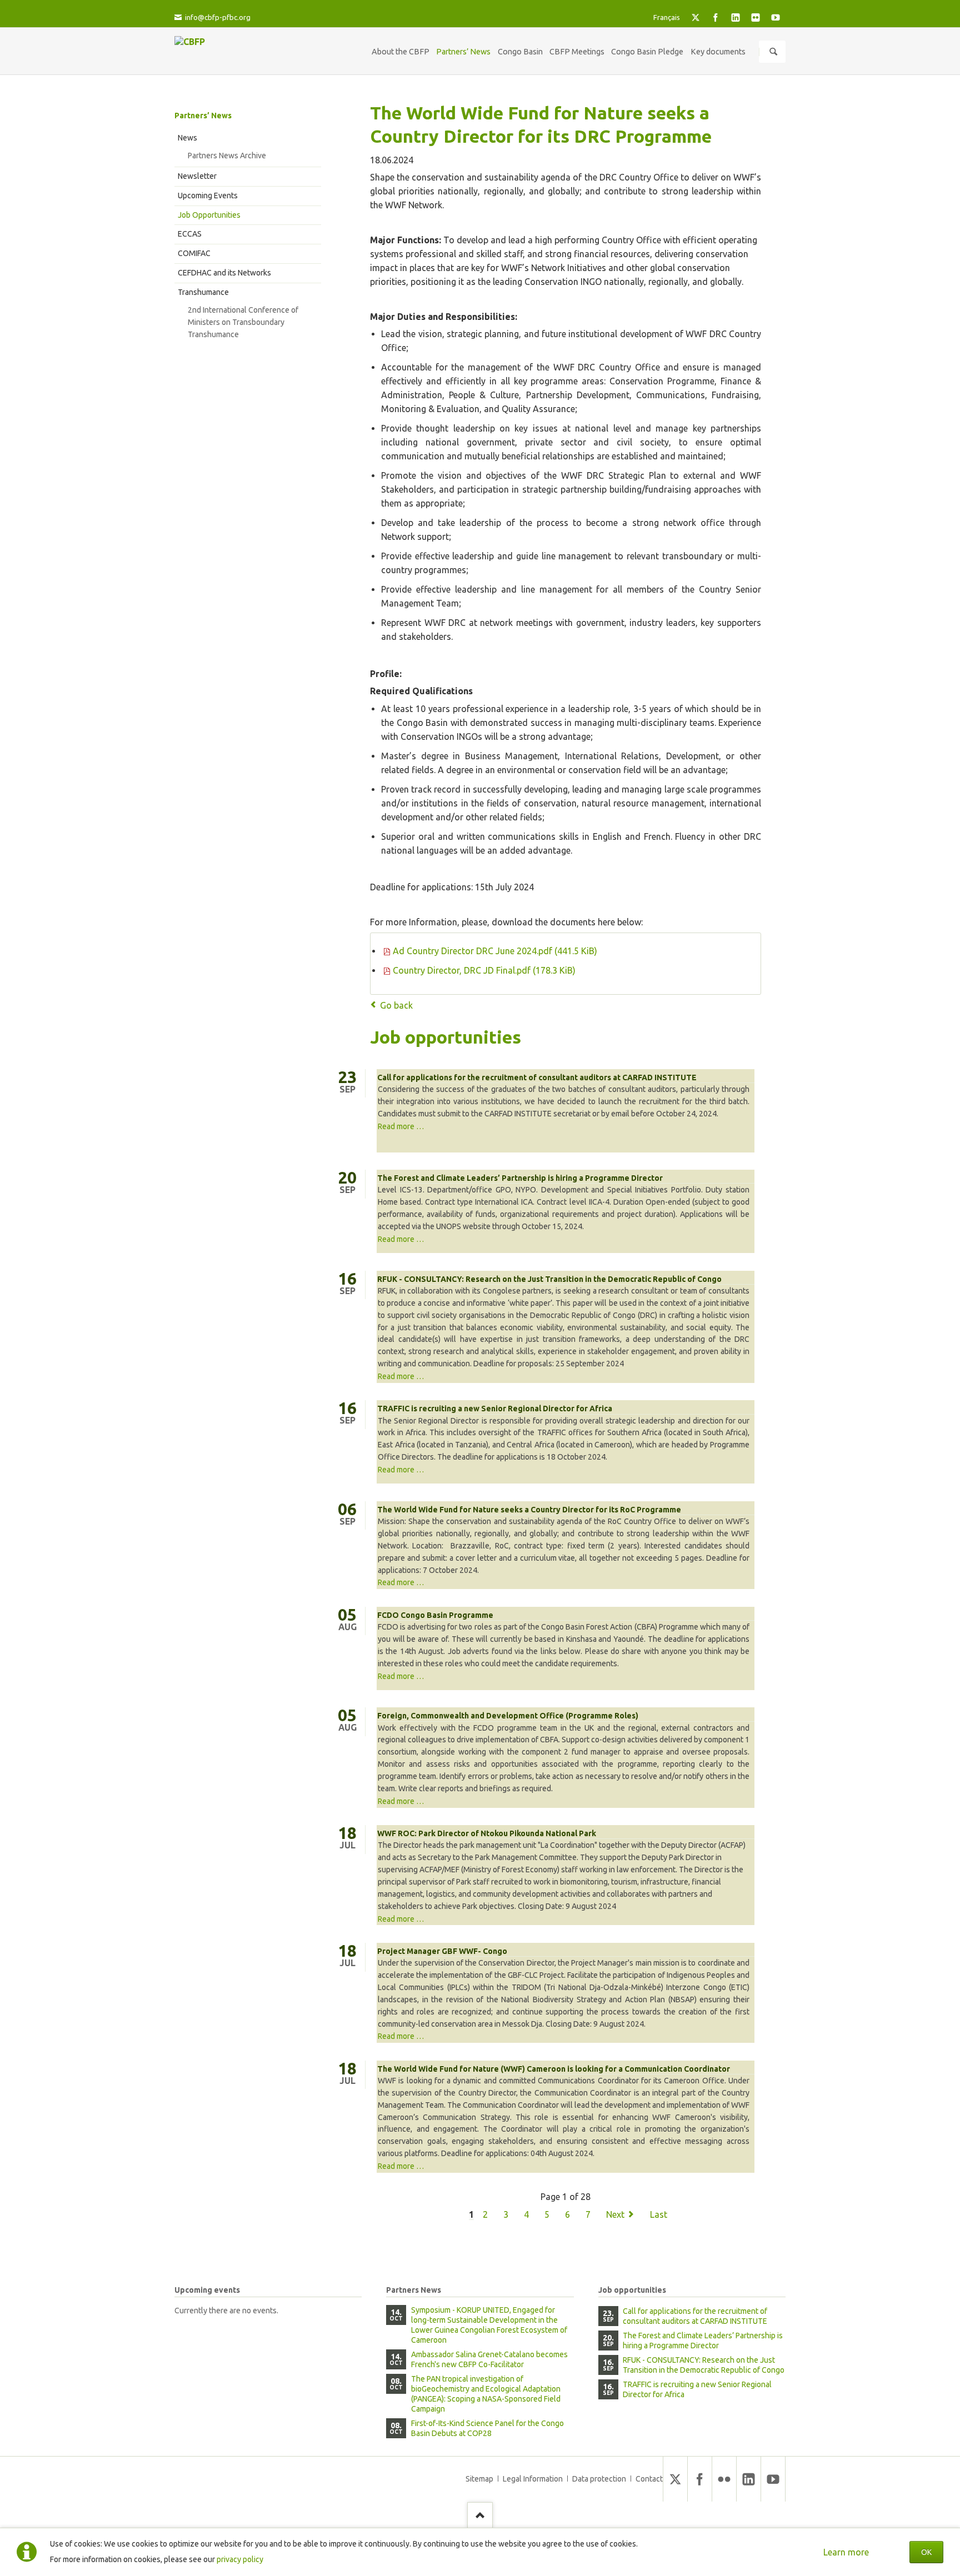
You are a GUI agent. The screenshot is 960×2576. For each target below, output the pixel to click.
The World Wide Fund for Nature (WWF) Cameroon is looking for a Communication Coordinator (554, 2069)
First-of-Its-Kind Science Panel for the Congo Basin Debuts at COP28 (487, 2428)
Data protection (599, 2479)
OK (926, 2552)
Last (659, 2214)
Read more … (401, 1126)
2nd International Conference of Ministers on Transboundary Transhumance (243, 322)
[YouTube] (776, 17)
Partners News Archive (227, 156)
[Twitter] (696, 17)
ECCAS (190, 234)
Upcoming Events (208, 196)
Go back (396, 1005)
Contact (649, 2479)
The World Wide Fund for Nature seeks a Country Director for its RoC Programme (529, 1510)
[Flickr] (756, 17)
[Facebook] (716, 17)
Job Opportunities (209, 215)
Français (667, 17)
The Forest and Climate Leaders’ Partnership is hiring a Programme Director (520, 1178)
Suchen (773, 52)
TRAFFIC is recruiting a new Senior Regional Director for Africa (495, 1409)
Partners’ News (203, 116)
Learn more (846, 2552)
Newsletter (197, 176)
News (187, 138)
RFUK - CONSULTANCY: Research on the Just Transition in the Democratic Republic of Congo (549, 1279)
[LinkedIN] (736, 17)
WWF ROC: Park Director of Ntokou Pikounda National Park (487, 1833)
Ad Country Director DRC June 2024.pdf (495, 951)
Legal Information (533, 2479)
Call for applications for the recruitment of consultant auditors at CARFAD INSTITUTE (537, 1077)
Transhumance (203, 292)
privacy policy (240, 2559)
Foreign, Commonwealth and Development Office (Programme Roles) (508, 1716)
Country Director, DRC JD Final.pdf (484, 970)
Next (615, 2214)
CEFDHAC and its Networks (224, 273)
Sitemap (479, 2479)
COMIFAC (194, 253)
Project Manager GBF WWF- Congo (442, 1951)
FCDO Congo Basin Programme (435, 1615)
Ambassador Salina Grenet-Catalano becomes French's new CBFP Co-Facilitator (489, 2359)
